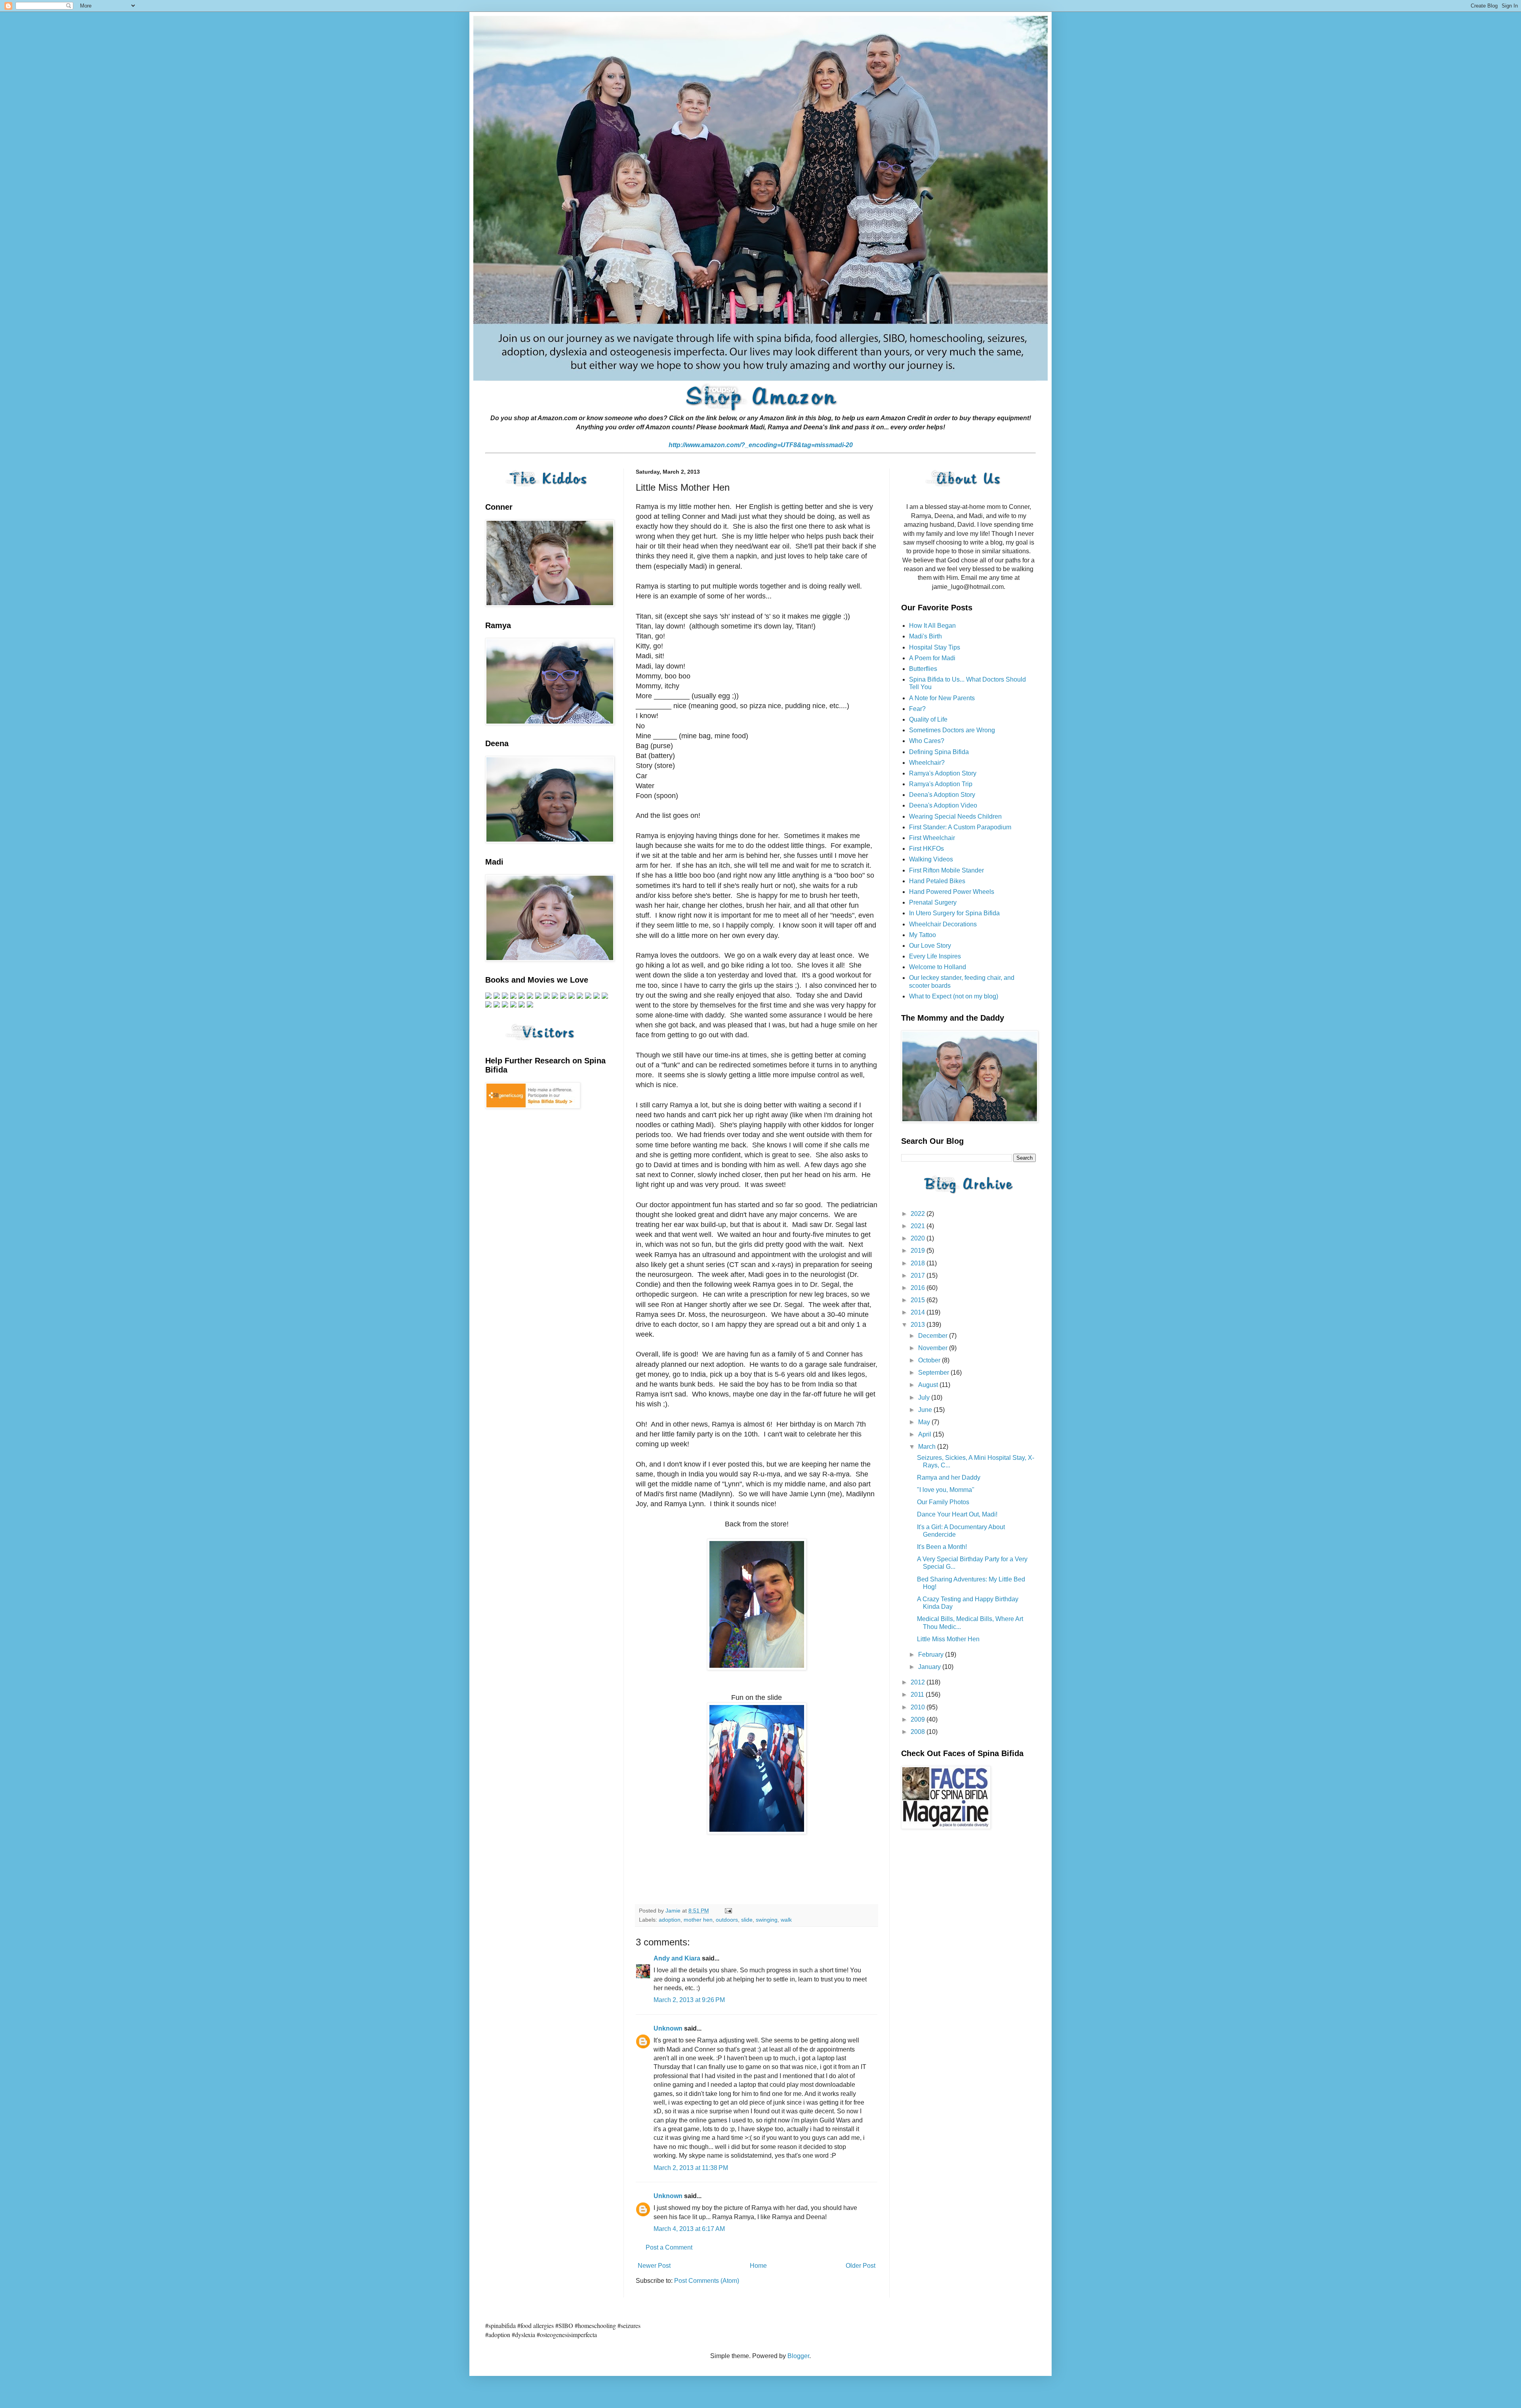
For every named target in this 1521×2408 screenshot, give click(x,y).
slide (747, 1920)
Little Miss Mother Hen (948, 1639)
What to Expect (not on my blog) (954, 996)
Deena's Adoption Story (942, 795)
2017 (919, 1275)
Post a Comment (669, 2247)
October (930, 1360)
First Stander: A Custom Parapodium (960, 827)
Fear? (917, 709)
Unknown (668, 2028)
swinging (767, 1920)
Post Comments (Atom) (707, 2281)
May (925, 1422)
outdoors (727, 1920)
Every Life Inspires (935, 956)
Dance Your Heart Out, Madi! (957, 1514)
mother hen (698, 1920)
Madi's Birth (925, 636)
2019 (919, 1251)
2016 (919, 1288)
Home (758, 2266)
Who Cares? (927, 741)
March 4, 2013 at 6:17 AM (689, 2229)
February (932, 1655)
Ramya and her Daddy (949, 1477)
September (934, 1373)
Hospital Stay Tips (935, 647)
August (929, 1385)
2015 (919, 1300)
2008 (919, 1732)
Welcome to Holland (938, 967)
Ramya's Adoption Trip (941, 784)
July (925, 1397)
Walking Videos (931, 859)
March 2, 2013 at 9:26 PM (689, 2000)
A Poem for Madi (932, 658)
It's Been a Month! (942, 1547)
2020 (919, 1238)
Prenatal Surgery (933, 902)
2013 (919, 1325)
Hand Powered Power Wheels (952, 892)
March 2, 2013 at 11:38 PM (691, 2168)
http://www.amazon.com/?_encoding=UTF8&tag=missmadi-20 (761, 445)
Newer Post (654, 2266)
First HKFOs (926, 849)
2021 (919, 1226)
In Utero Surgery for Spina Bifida (954, 913)
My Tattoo (923, 935)
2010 (919, 1707)
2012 (919, 1682)
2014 (919, 1312)
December (934, 1336)
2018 (919, 1263)
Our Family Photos (943, 1502)
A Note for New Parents (942, 698)
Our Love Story (930, 946)
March (928, 1447)
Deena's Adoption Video (943, 805)
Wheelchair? (927, 763)
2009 (919, 1719)
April (925, 1434)
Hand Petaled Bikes (937, 881)
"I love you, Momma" (946, 1490)
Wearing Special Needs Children (955, 816)
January (930, 1667)
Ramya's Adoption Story (943, 773)
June (926, 1410)
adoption (670, 1920)
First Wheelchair (932, 838)
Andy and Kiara (677, 1958)
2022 (919, 1214)
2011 (918, 1695)
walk (786, 1920)
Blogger (798, 2356)
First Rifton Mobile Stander (946, 870)
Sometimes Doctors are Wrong (952, 730)
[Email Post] (728, 1911)
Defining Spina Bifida (939, 752)
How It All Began (932, 626)
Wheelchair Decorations (943, 924)
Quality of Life (928, 719)
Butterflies (923, 669)
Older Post (861, 2266)
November (934, 1348)
